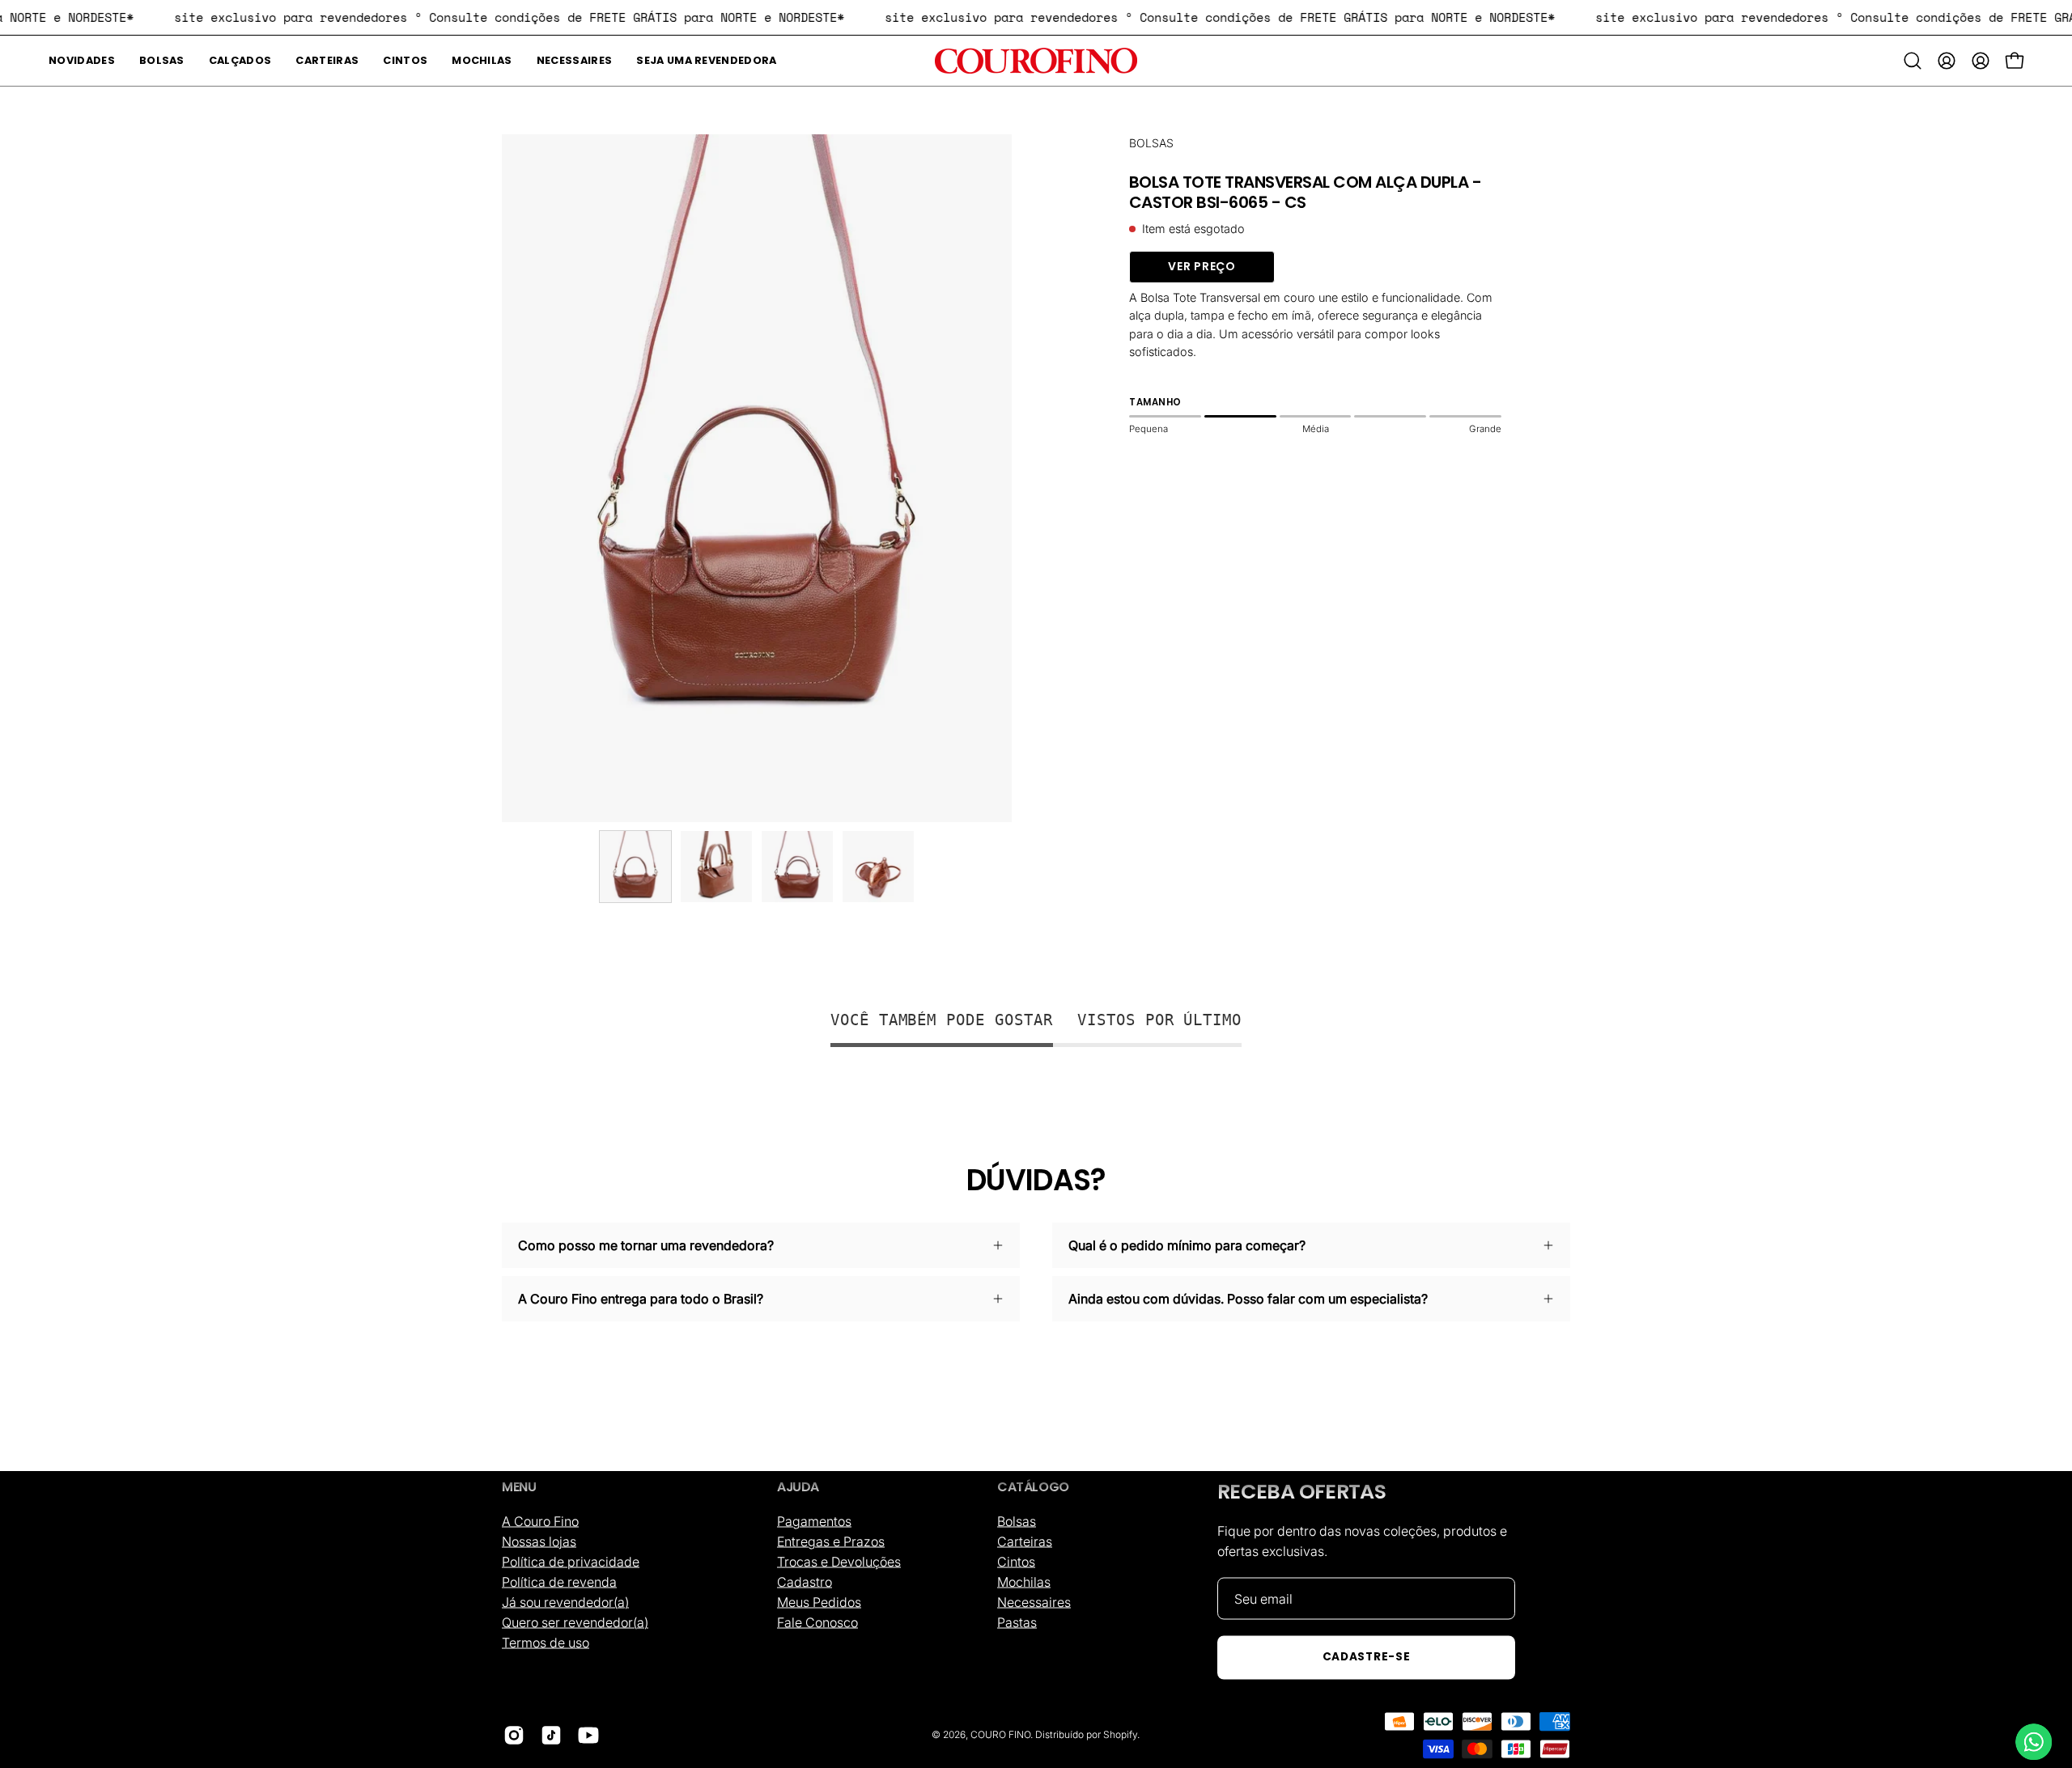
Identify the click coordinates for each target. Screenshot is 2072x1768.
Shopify (1120, 1734)
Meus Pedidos (819, 1601)
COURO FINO (1000, 1734)
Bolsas (1017, 1520)
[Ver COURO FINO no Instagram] (514, 1735)
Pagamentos (814, 1520)
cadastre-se (1366, 1657)
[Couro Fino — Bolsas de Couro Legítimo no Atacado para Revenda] (1036, 61)
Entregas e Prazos (831, 1541)
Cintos (1016, 1561)
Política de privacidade (571, 1561)
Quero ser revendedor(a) (575, 1622)
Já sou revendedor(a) (565, 1601)
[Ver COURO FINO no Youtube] (588, 1735)
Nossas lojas (539, 1541)
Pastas (1017, 1622)
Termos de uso (546, 1642)
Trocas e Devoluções (839, 1561)
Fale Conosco (817, 1622)
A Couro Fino (540, 1520)
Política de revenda (559, 1581)
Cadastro (805, 1581)
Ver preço (1202, 266)
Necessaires (1034, 1601)
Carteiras (1025, 1541)
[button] (162, 61)
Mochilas (1024, 1581)
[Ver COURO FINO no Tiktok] (551, 1735)
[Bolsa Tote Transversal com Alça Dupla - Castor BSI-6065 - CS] (635, 867)
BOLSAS (1151, 143)
